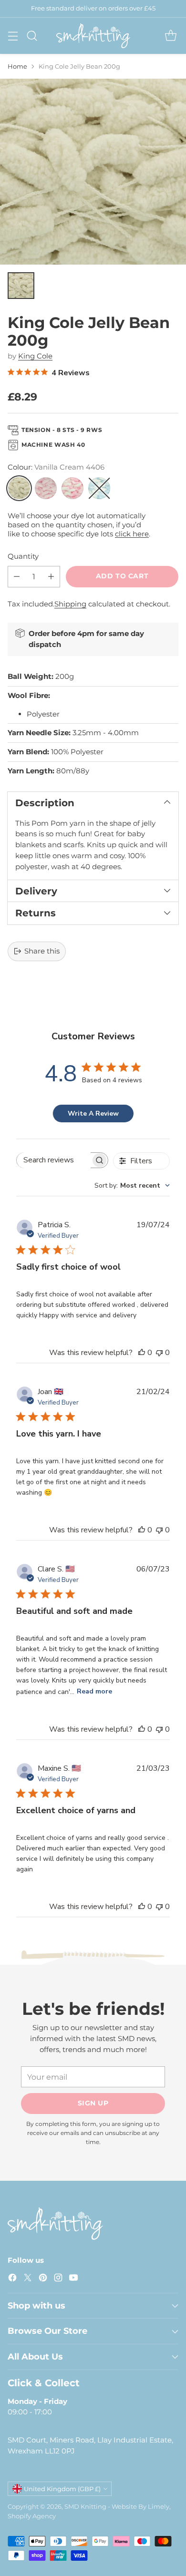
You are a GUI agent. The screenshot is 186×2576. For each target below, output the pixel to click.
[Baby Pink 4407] (46, 488)
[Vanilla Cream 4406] (19, 488)
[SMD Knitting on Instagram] (58, 2279)
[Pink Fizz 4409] (72, 488)
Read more (94, 1691)
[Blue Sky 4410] (99, 488)
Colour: (56, 467)
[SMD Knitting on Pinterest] (43, 2279)
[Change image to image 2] (21, 286)
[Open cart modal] (170, 36)
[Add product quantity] (51, 577)
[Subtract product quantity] (17, 577)
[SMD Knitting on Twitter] (28, 2279)
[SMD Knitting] (93, 36)
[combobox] (132, 1185)
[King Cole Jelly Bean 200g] (93, 172)
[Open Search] (32, 36)
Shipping (70, 604)
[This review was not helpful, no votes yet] (159, 1353)
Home (17, 66)
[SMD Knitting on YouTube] (73, 2279)
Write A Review (93, 1114)
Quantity (23, 556)
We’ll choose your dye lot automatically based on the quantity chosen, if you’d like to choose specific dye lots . (79, 525)
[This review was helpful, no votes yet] (142, 1353)
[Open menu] (13, 36)
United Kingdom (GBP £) (62, 2489)
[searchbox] (54, 1160)
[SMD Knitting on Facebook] (12, 2279)
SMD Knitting (85, 2506)
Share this (42, 951)
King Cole (35, 356)
